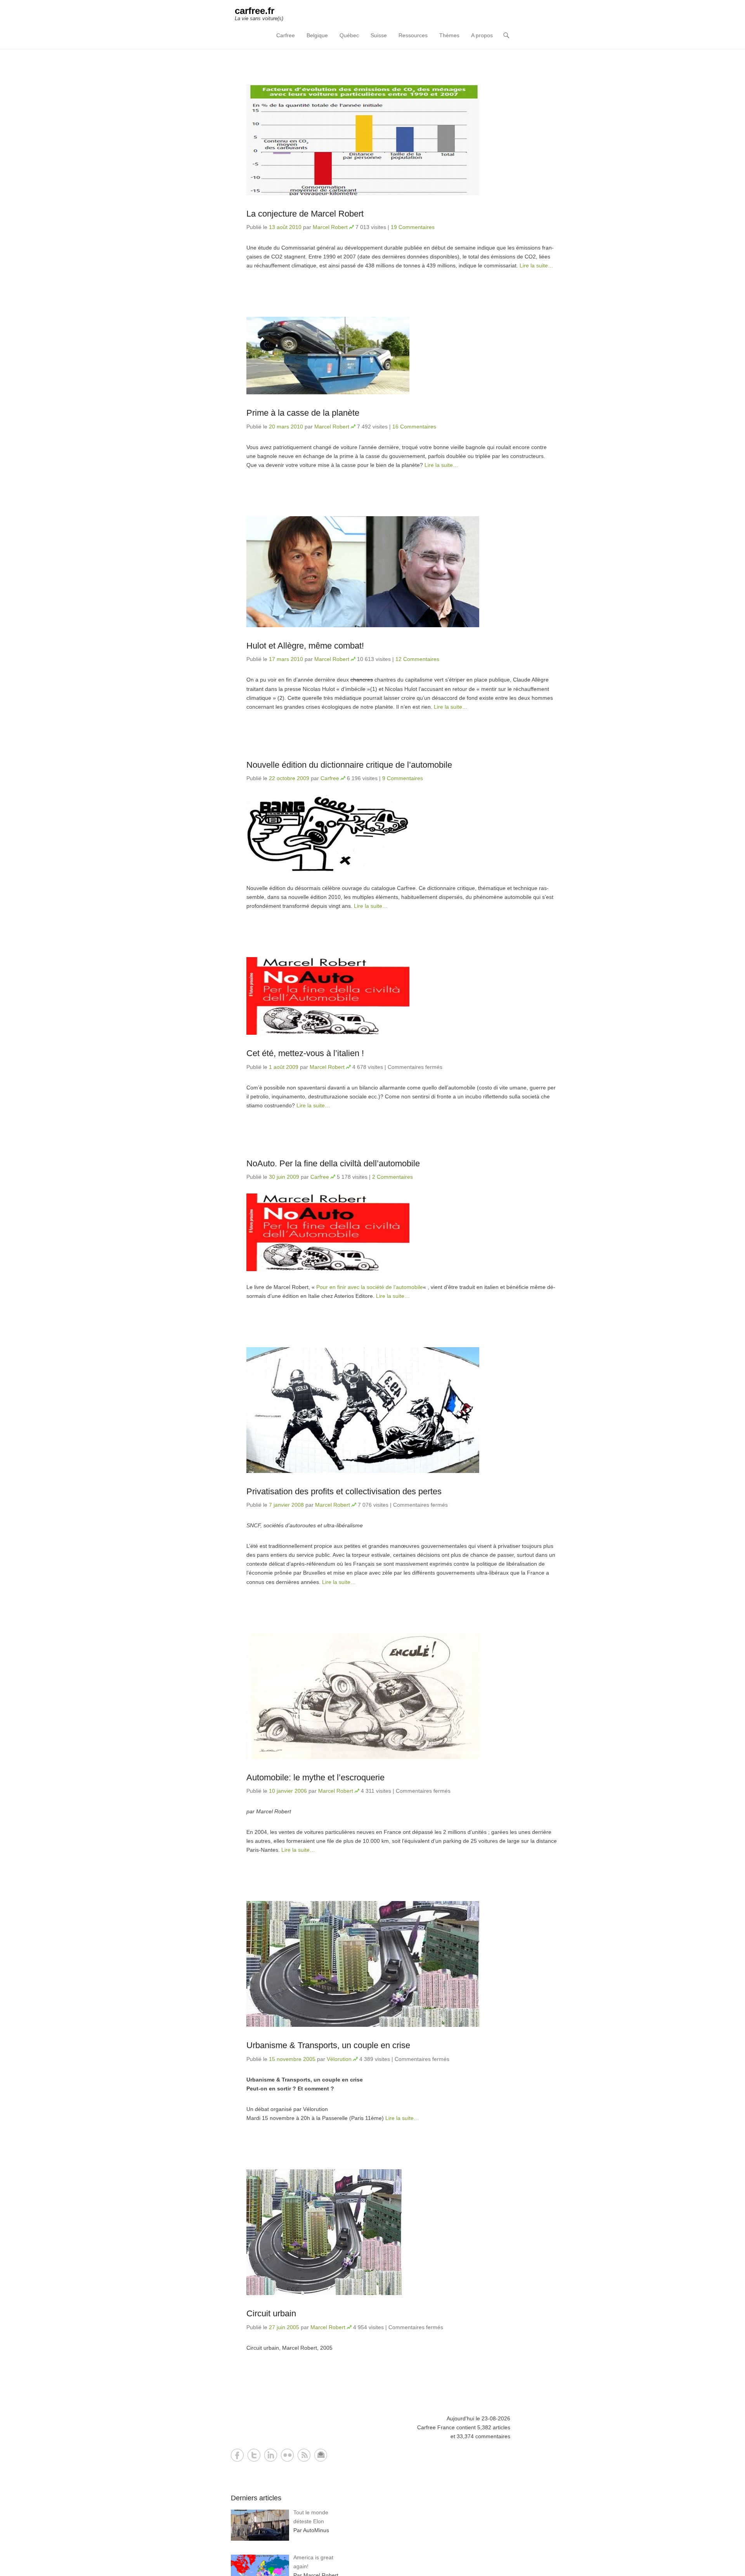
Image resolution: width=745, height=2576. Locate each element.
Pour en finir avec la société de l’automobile (370, 1287)
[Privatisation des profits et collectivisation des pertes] (402, 1410)
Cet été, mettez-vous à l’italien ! (305, 1053)
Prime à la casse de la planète (303, 413)
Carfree (286, 35)
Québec (349, 35)
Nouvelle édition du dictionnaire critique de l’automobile (349, 765)
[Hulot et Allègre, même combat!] (402, 572)
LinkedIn (271, 2455)
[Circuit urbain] (402, 2232)
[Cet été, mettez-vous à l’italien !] (402, 996)
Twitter (254, 2455)
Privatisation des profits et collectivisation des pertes (344, 1491)
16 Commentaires (414, 427)
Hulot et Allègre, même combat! (305, 646)
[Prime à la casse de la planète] (402, 356)
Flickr (287, 2455)
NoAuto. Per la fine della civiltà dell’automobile (333, 1163)
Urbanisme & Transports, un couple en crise (328, 2045)
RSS (304, 2455)
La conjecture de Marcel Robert (305, 214)
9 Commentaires (403, 778)
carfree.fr (255, 11)
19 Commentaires (413, 227)
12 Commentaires (417, 659)
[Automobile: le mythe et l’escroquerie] (402, 1696)
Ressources (413, 35)
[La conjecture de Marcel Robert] (402, 140)
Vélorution (339, 2059)
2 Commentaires (392, 1177)
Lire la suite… (536, 265)
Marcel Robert (330, 227)
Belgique (317, 35)
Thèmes (449, 35)
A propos (482, 35)
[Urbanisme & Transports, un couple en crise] (402, 1964)
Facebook (237, 2455)
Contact (321, 2455)
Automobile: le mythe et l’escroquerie (315, 1777)
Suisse (379, 35)
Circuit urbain (271, 2313)
